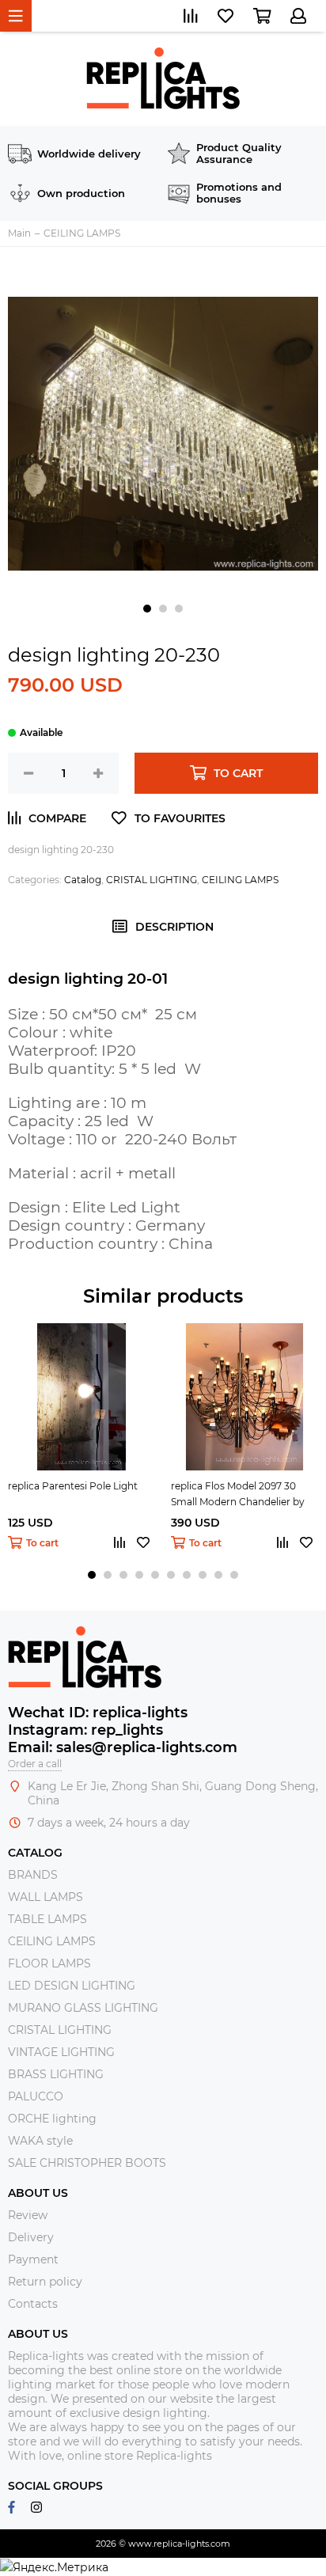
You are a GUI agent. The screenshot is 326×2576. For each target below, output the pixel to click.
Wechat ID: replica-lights (98, 1713)
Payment (33, 2259)
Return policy (45, 2282)
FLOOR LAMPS (49, 1963)
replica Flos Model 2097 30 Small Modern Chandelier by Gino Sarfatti (238, 1495)
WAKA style (40, 2141)
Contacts (33, 2304)
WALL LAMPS (45, 1897)
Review (28, 2215)
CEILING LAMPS (240, 880)
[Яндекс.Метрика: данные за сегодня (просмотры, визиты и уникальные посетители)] (54, 2567)
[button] (147, 609)
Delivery (31, 2237)
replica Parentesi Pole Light (73, 1486)
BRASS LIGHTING (56, 2074)
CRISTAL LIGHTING (152, 880)
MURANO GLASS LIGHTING (83, 2008)
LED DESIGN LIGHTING (72, 1986)
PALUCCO (36, 2096)
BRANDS (33, 1875)
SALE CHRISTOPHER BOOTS (87, 2163)
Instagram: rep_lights (85, 1730)
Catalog (83, 880)
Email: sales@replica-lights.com (123, 1747)
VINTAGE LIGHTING (61, 2052)
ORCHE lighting (52, 2119)
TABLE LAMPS (47, 1919)
